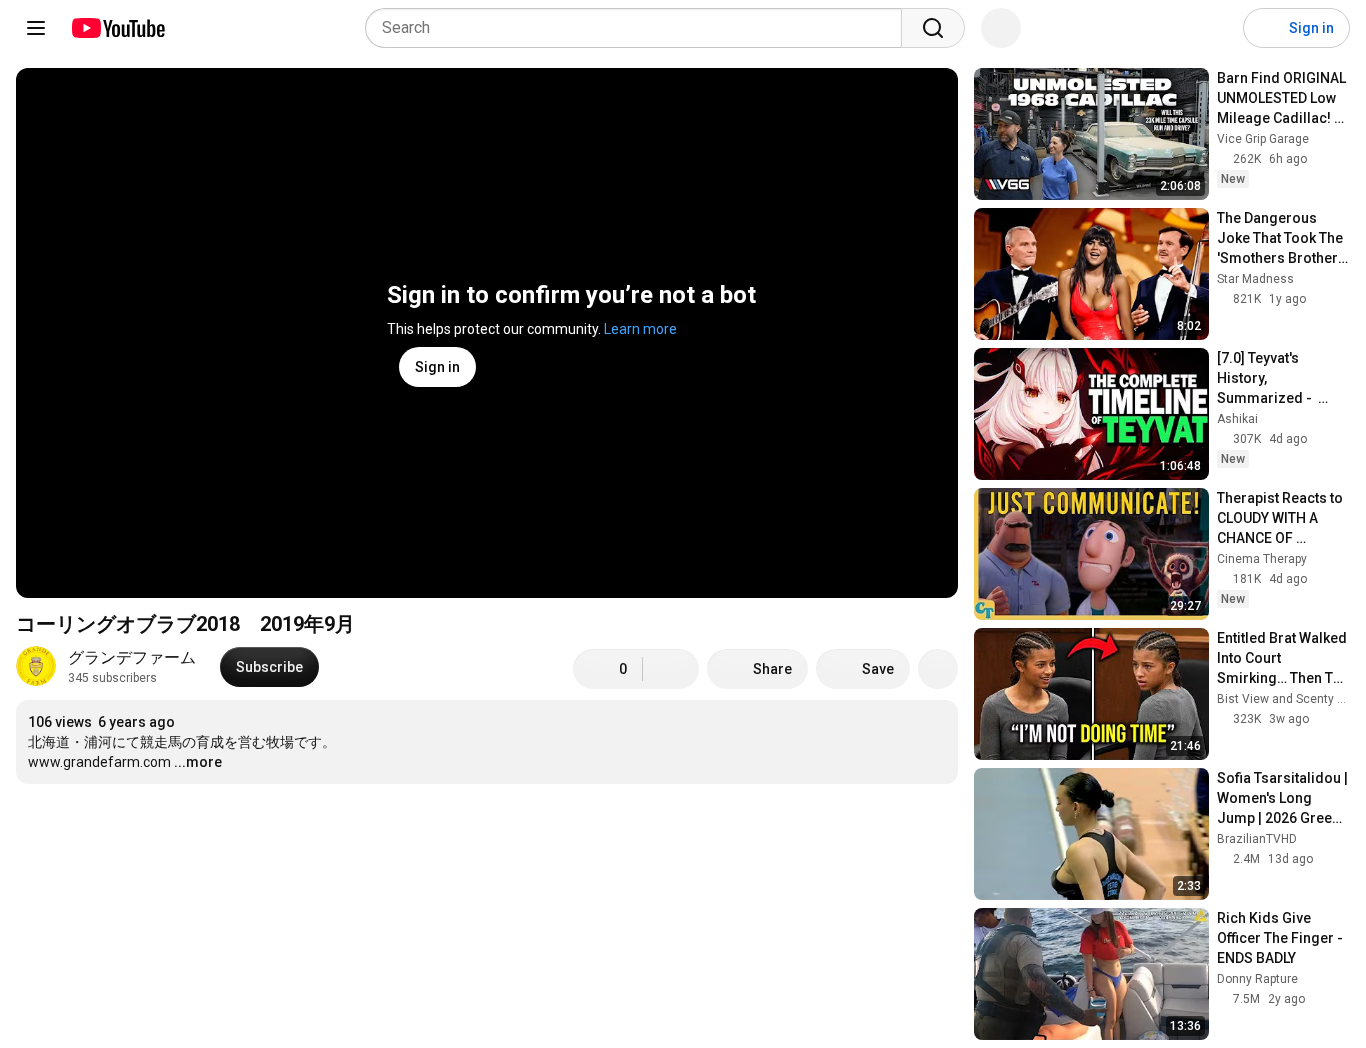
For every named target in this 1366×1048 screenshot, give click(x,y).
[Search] (933, 28)
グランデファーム (132, 657)
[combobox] (639, 28)
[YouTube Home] (117, 28)
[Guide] (36, 28)
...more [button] (198, 762)
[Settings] (1215, 28)
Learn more (640, 329)
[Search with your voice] (1001, 28)
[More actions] (938, 669)
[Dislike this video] (671, 669)
